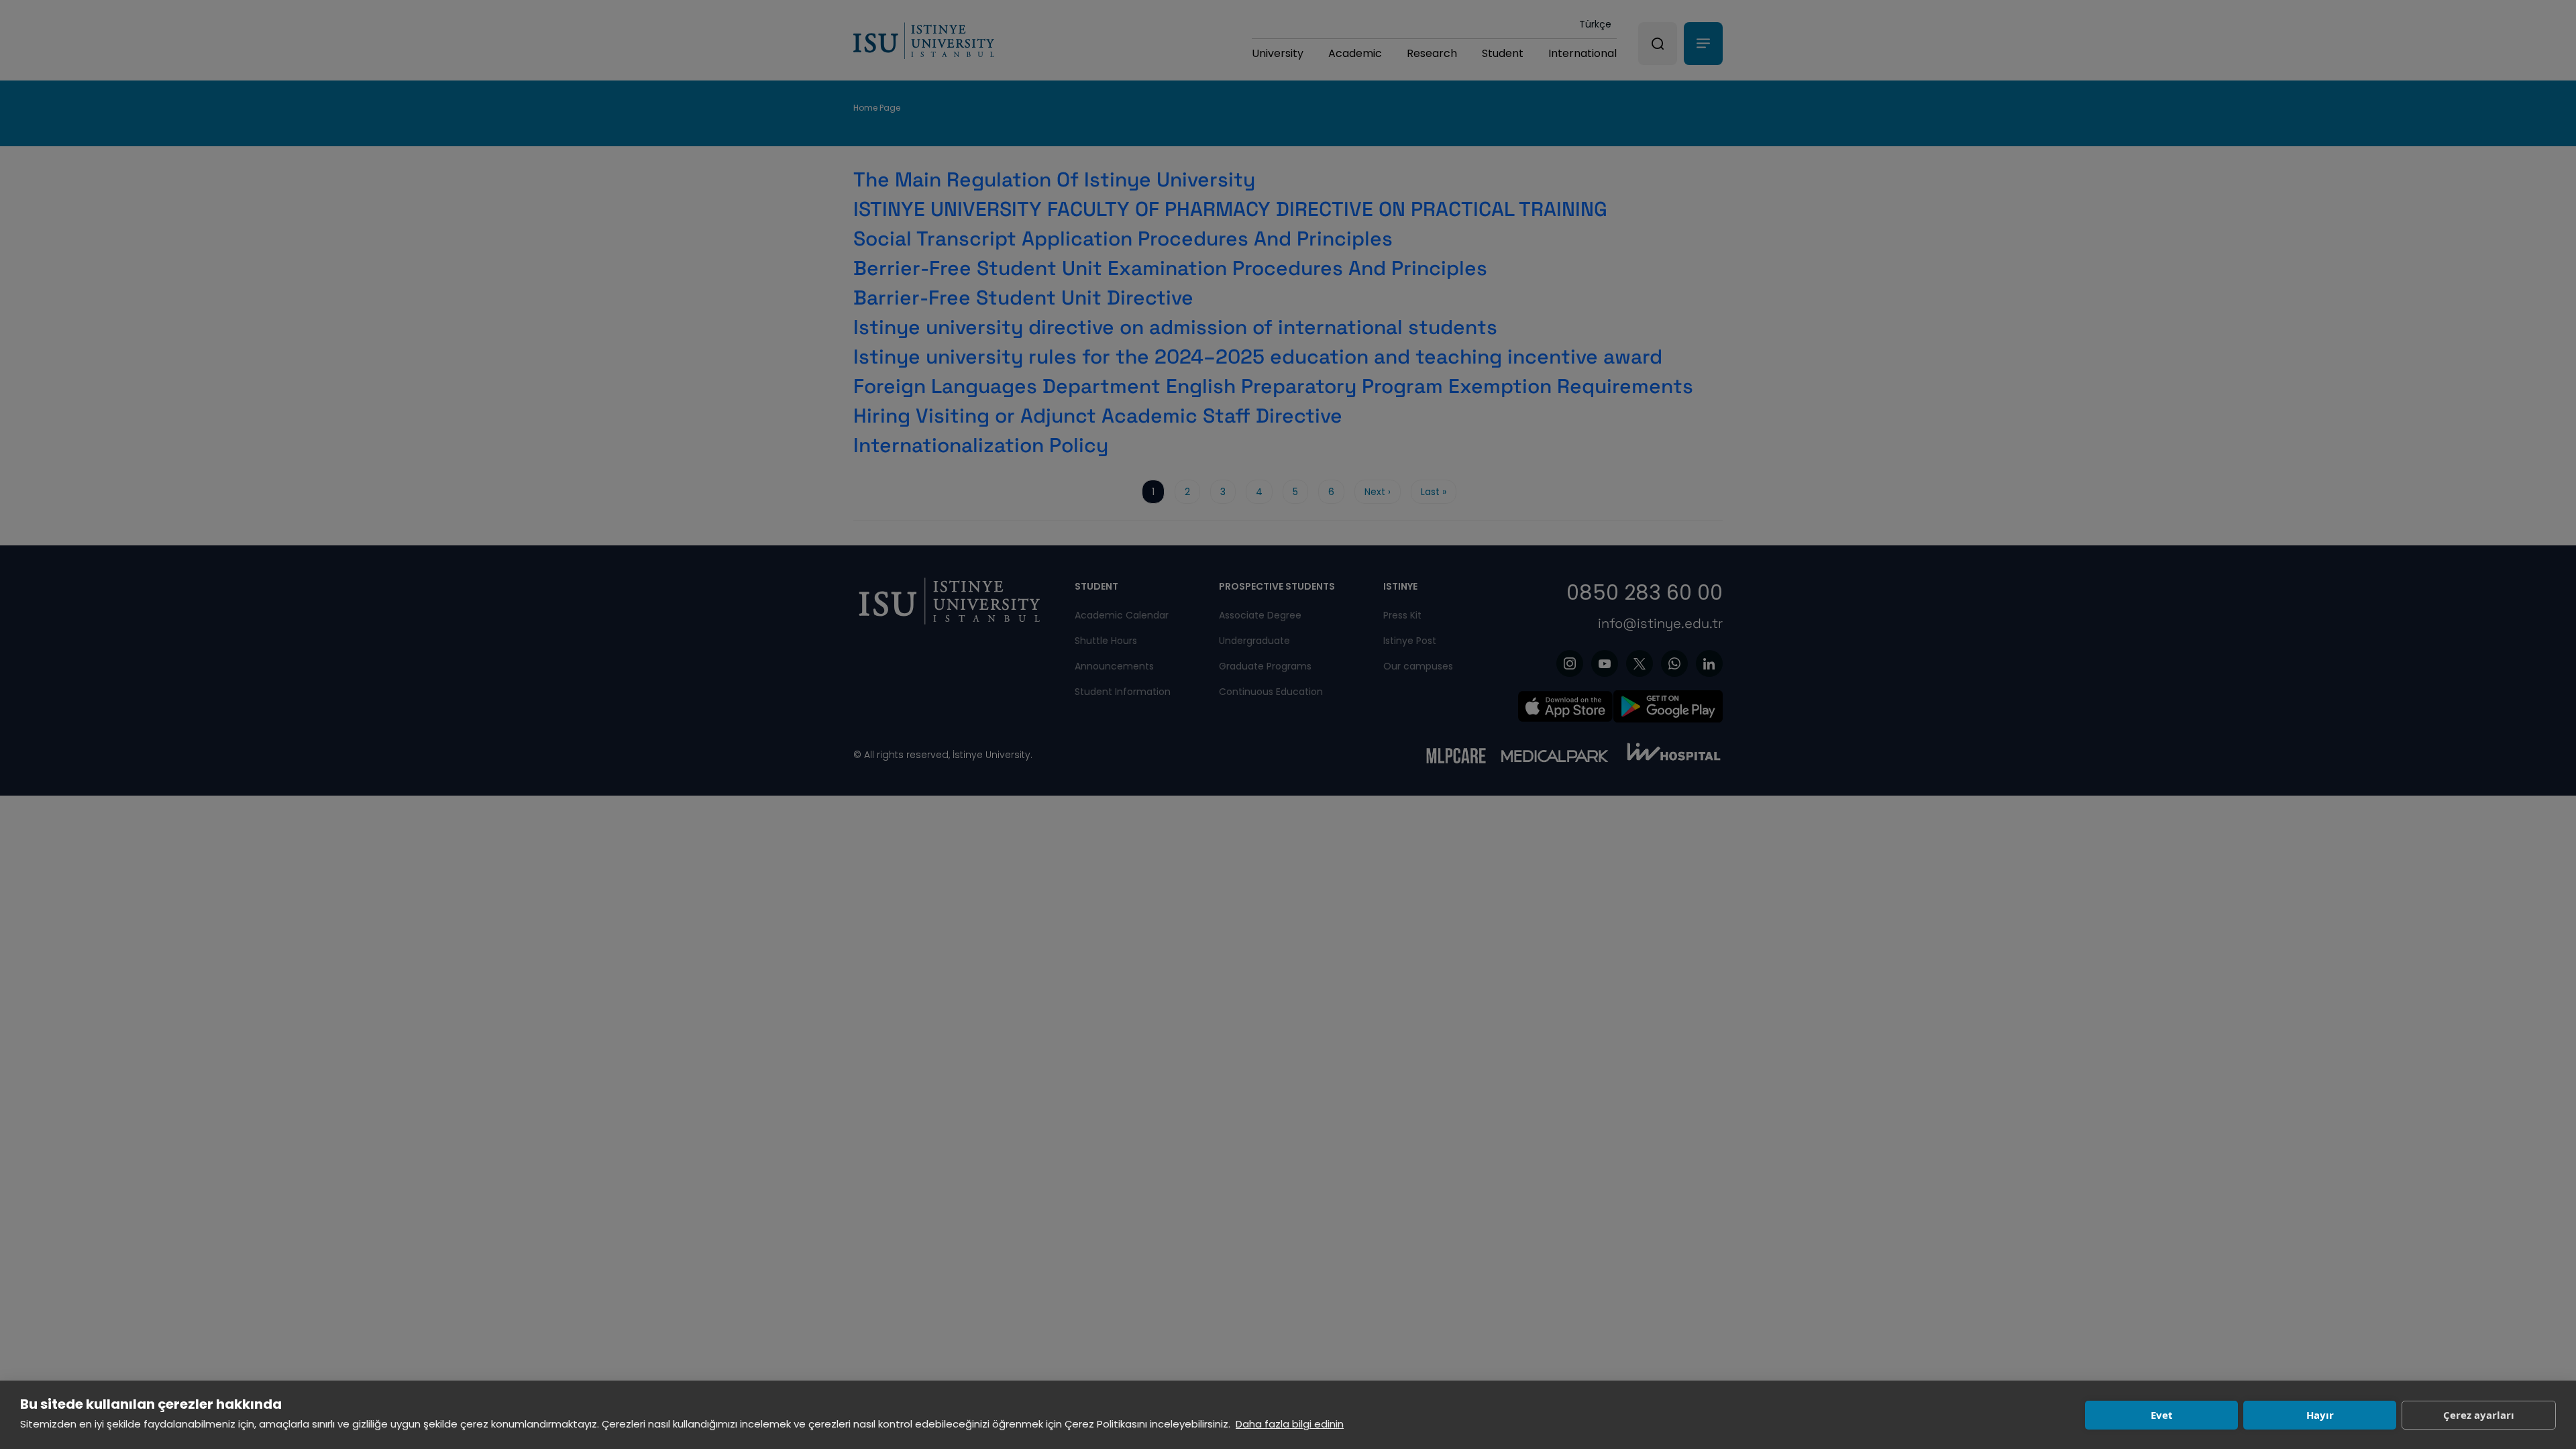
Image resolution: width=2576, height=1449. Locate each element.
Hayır (2320, 1415)
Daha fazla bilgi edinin (1290, 1424)
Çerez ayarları (2479, 1415)
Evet (2162, 1415)
